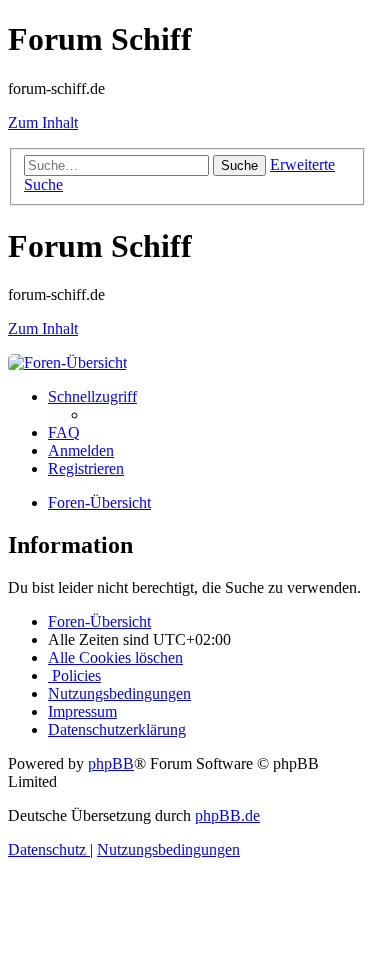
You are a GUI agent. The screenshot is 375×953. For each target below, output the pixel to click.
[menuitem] (64, 432)
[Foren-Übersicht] (67, 362)
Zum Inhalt (43, 122)
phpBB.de (227, 815)
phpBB (111, 763)
